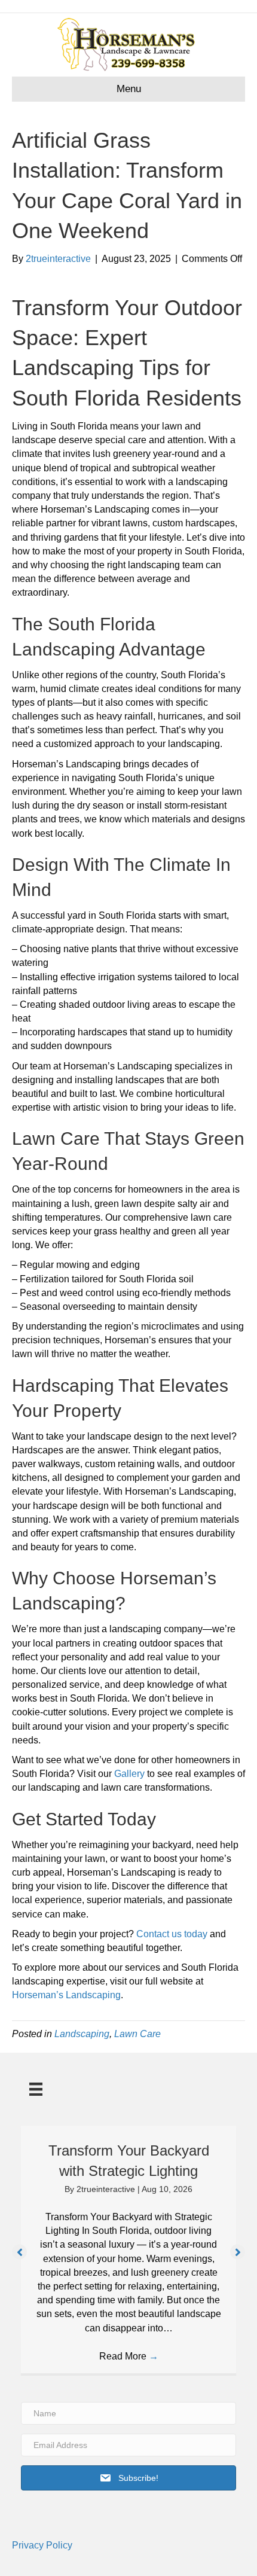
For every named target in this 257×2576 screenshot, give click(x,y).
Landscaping (82, 2034)
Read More (129, 2356)
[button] (19, 2252)
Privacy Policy (42, 2545)
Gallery (129, 1774)
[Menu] (36, 2089)
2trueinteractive (107, 2189)
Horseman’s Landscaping (66, 1995)
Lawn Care (137, 2034)
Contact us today (172, 1934)
